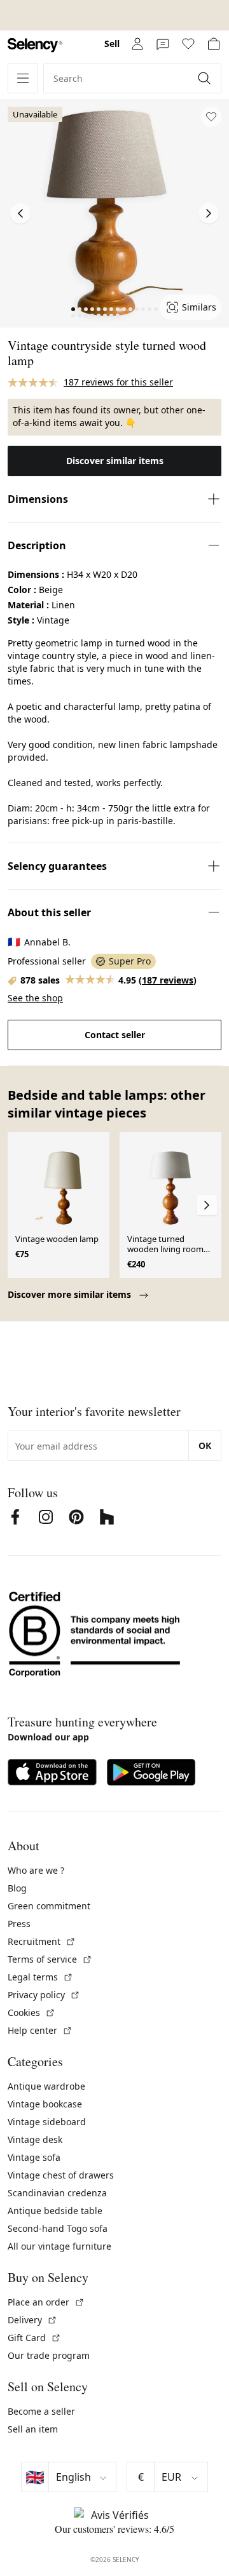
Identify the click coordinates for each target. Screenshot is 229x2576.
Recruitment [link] (42, 1941)
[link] (35, 45)
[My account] (137, 44)
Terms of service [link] (50, 1959)
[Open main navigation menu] (23, 78)
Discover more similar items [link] (71, 1294)
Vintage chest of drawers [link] (61, 2175)
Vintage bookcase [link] (45, 2104)
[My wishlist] (188, 44)
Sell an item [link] (33, 2429)
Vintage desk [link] (35, 2139)
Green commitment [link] (49, 1906)
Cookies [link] (31, 2012)
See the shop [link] (35, 998)
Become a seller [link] (41, 2411)
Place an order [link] (46, 2302)
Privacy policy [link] (44, 1995)
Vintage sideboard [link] (47, 2122)
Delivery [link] (32, 2320)
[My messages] (163, 44)
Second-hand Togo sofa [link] (58, 2228)
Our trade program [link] (49, 2355)
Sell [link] (112, 43)
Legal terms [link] (40, 1977)
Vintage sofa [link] (34, 2157)
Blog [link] (17, 1888)
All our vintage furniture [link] (59, 2246)
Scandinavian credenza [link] (57, 2193)
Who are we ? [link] (36, 1870)
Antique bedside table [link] (55, 2211)
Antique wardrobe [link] (46, 2086)
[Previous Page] (20, 213)
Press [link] (19, 1924)
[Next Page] (209, 213)
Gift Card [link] (34, 2338)
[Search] (205, 78)
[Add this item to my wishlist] (211, 117)
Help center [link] (40, 2030)
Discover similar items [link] (115, 461)
